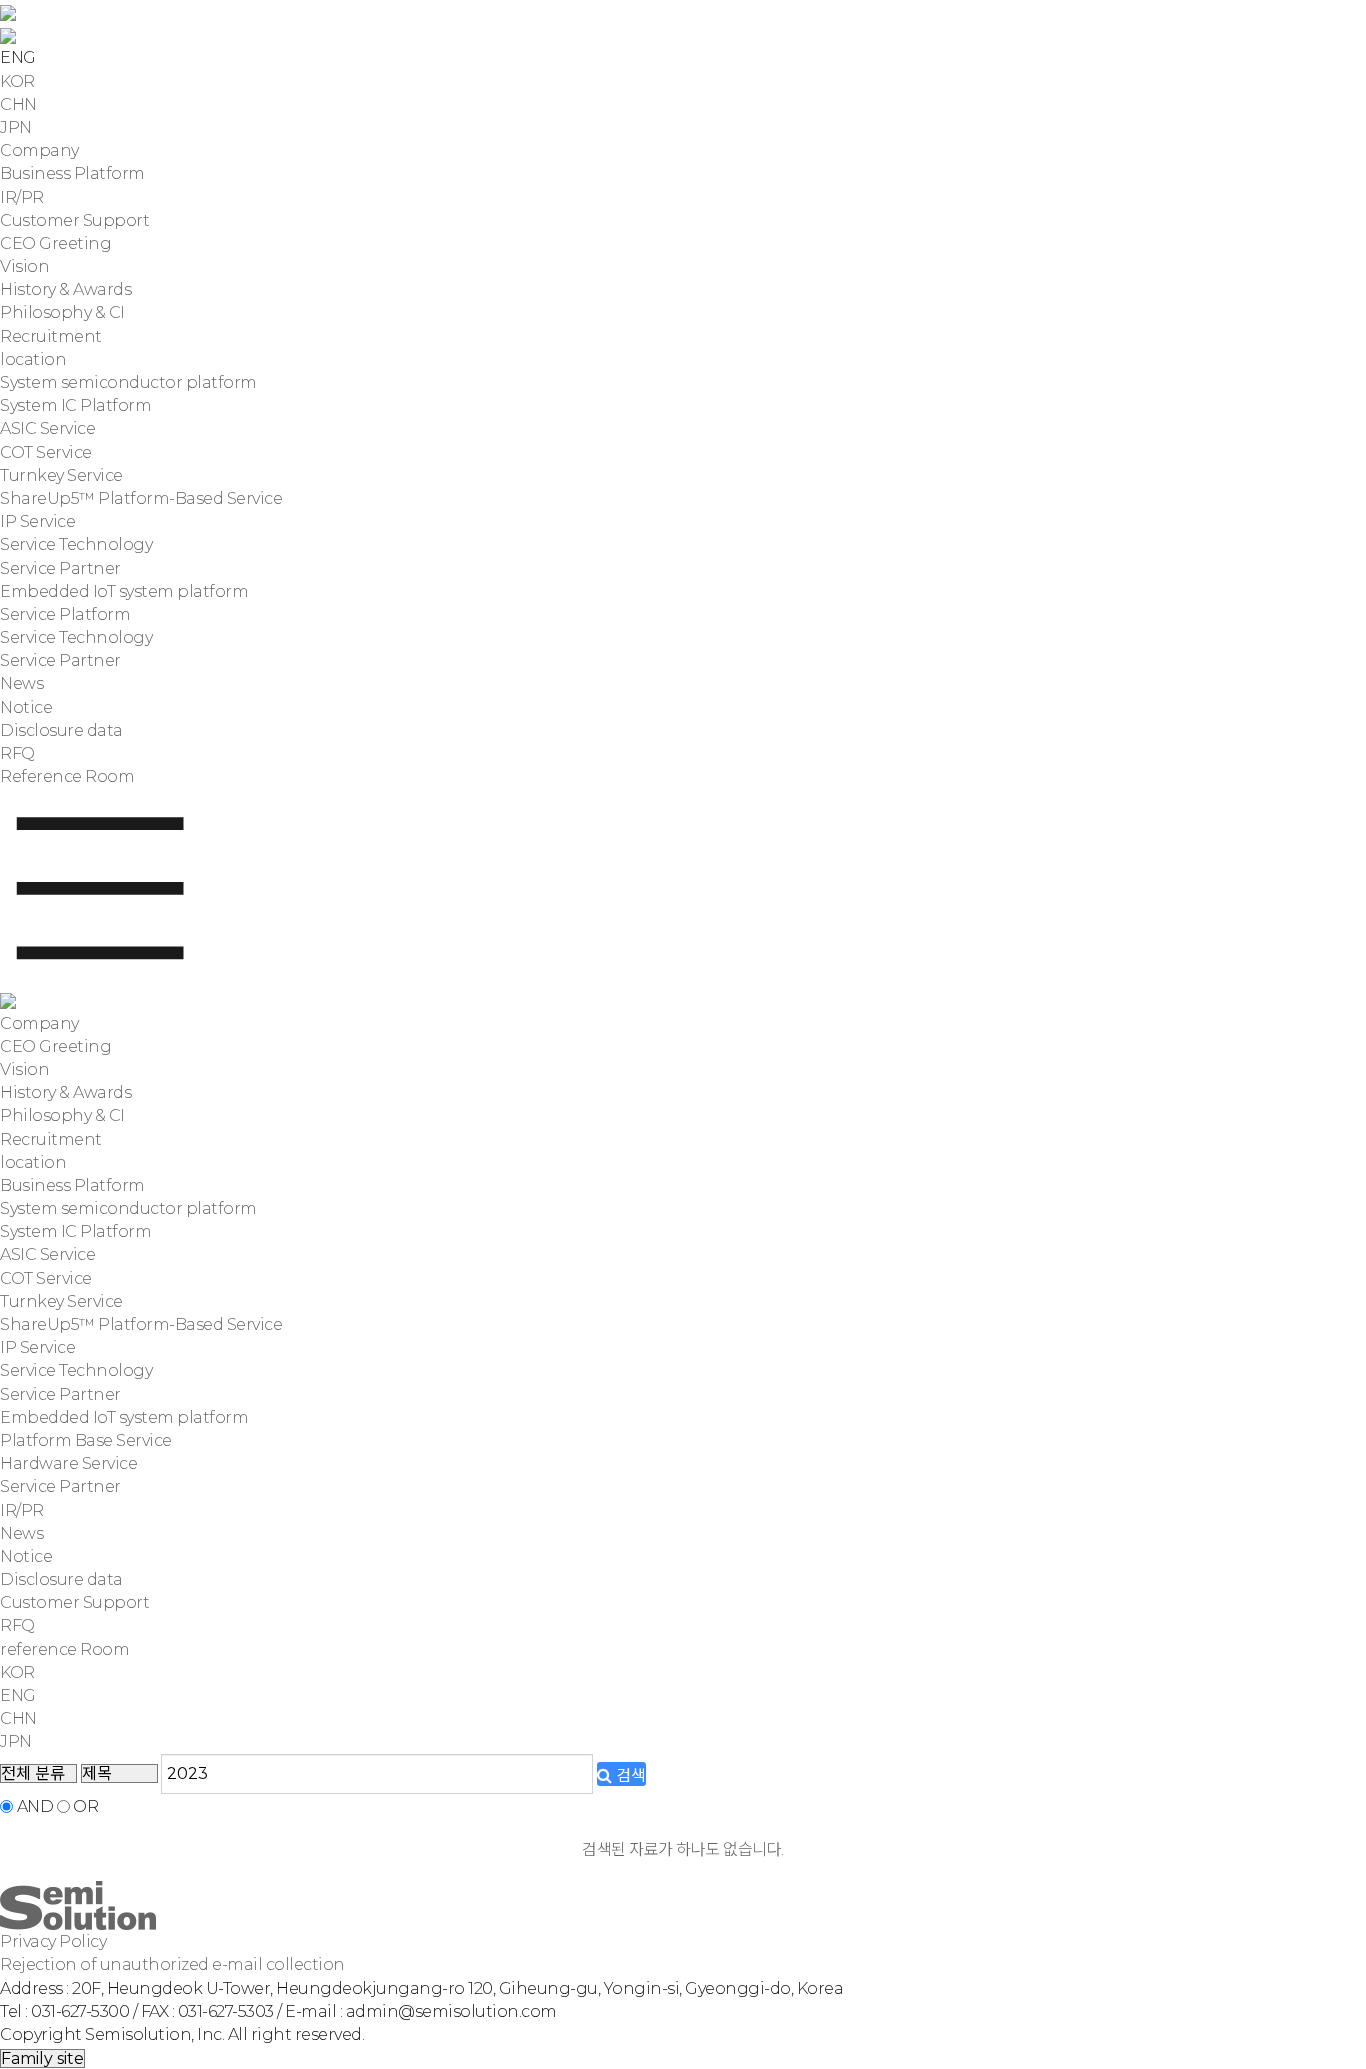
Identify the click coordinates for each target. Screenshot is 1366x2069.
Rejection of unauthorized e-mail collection (172, 1964)
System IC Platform (75, 405)
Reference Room (67, 776)
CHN (18, 104)
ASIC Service (47, 428)
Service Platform (65, 614)
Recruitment (51, 336)
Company (39, 150)
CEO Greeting (55, 243)
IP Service (37, 521)
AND (35, 1806)
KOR (17, 81)
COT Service (46, 452)
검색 (629, 1775)
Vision (24, 266)
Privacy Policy (53, 1941)
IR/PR (22, 197)
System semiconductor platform (128, 382)
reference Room (64, 1649)
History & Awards (65, 289)
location (33, 359)
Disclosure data (61, 730)
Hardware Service (68, 1463)
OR (85, 1806)
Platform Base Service (86, 1440)
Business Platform (72, 173)
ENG (18, 1695)
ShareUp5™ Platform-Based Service (141, 498)
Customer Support (74, 220)
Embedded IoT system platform (124, 591)
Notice (26, 707)
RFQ (17, 753)
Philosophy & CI (62, 312)
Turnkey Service (61, 475)
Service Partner (60, 568)
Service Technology (76, 544)
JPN (16, 127)
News (21, 683)
